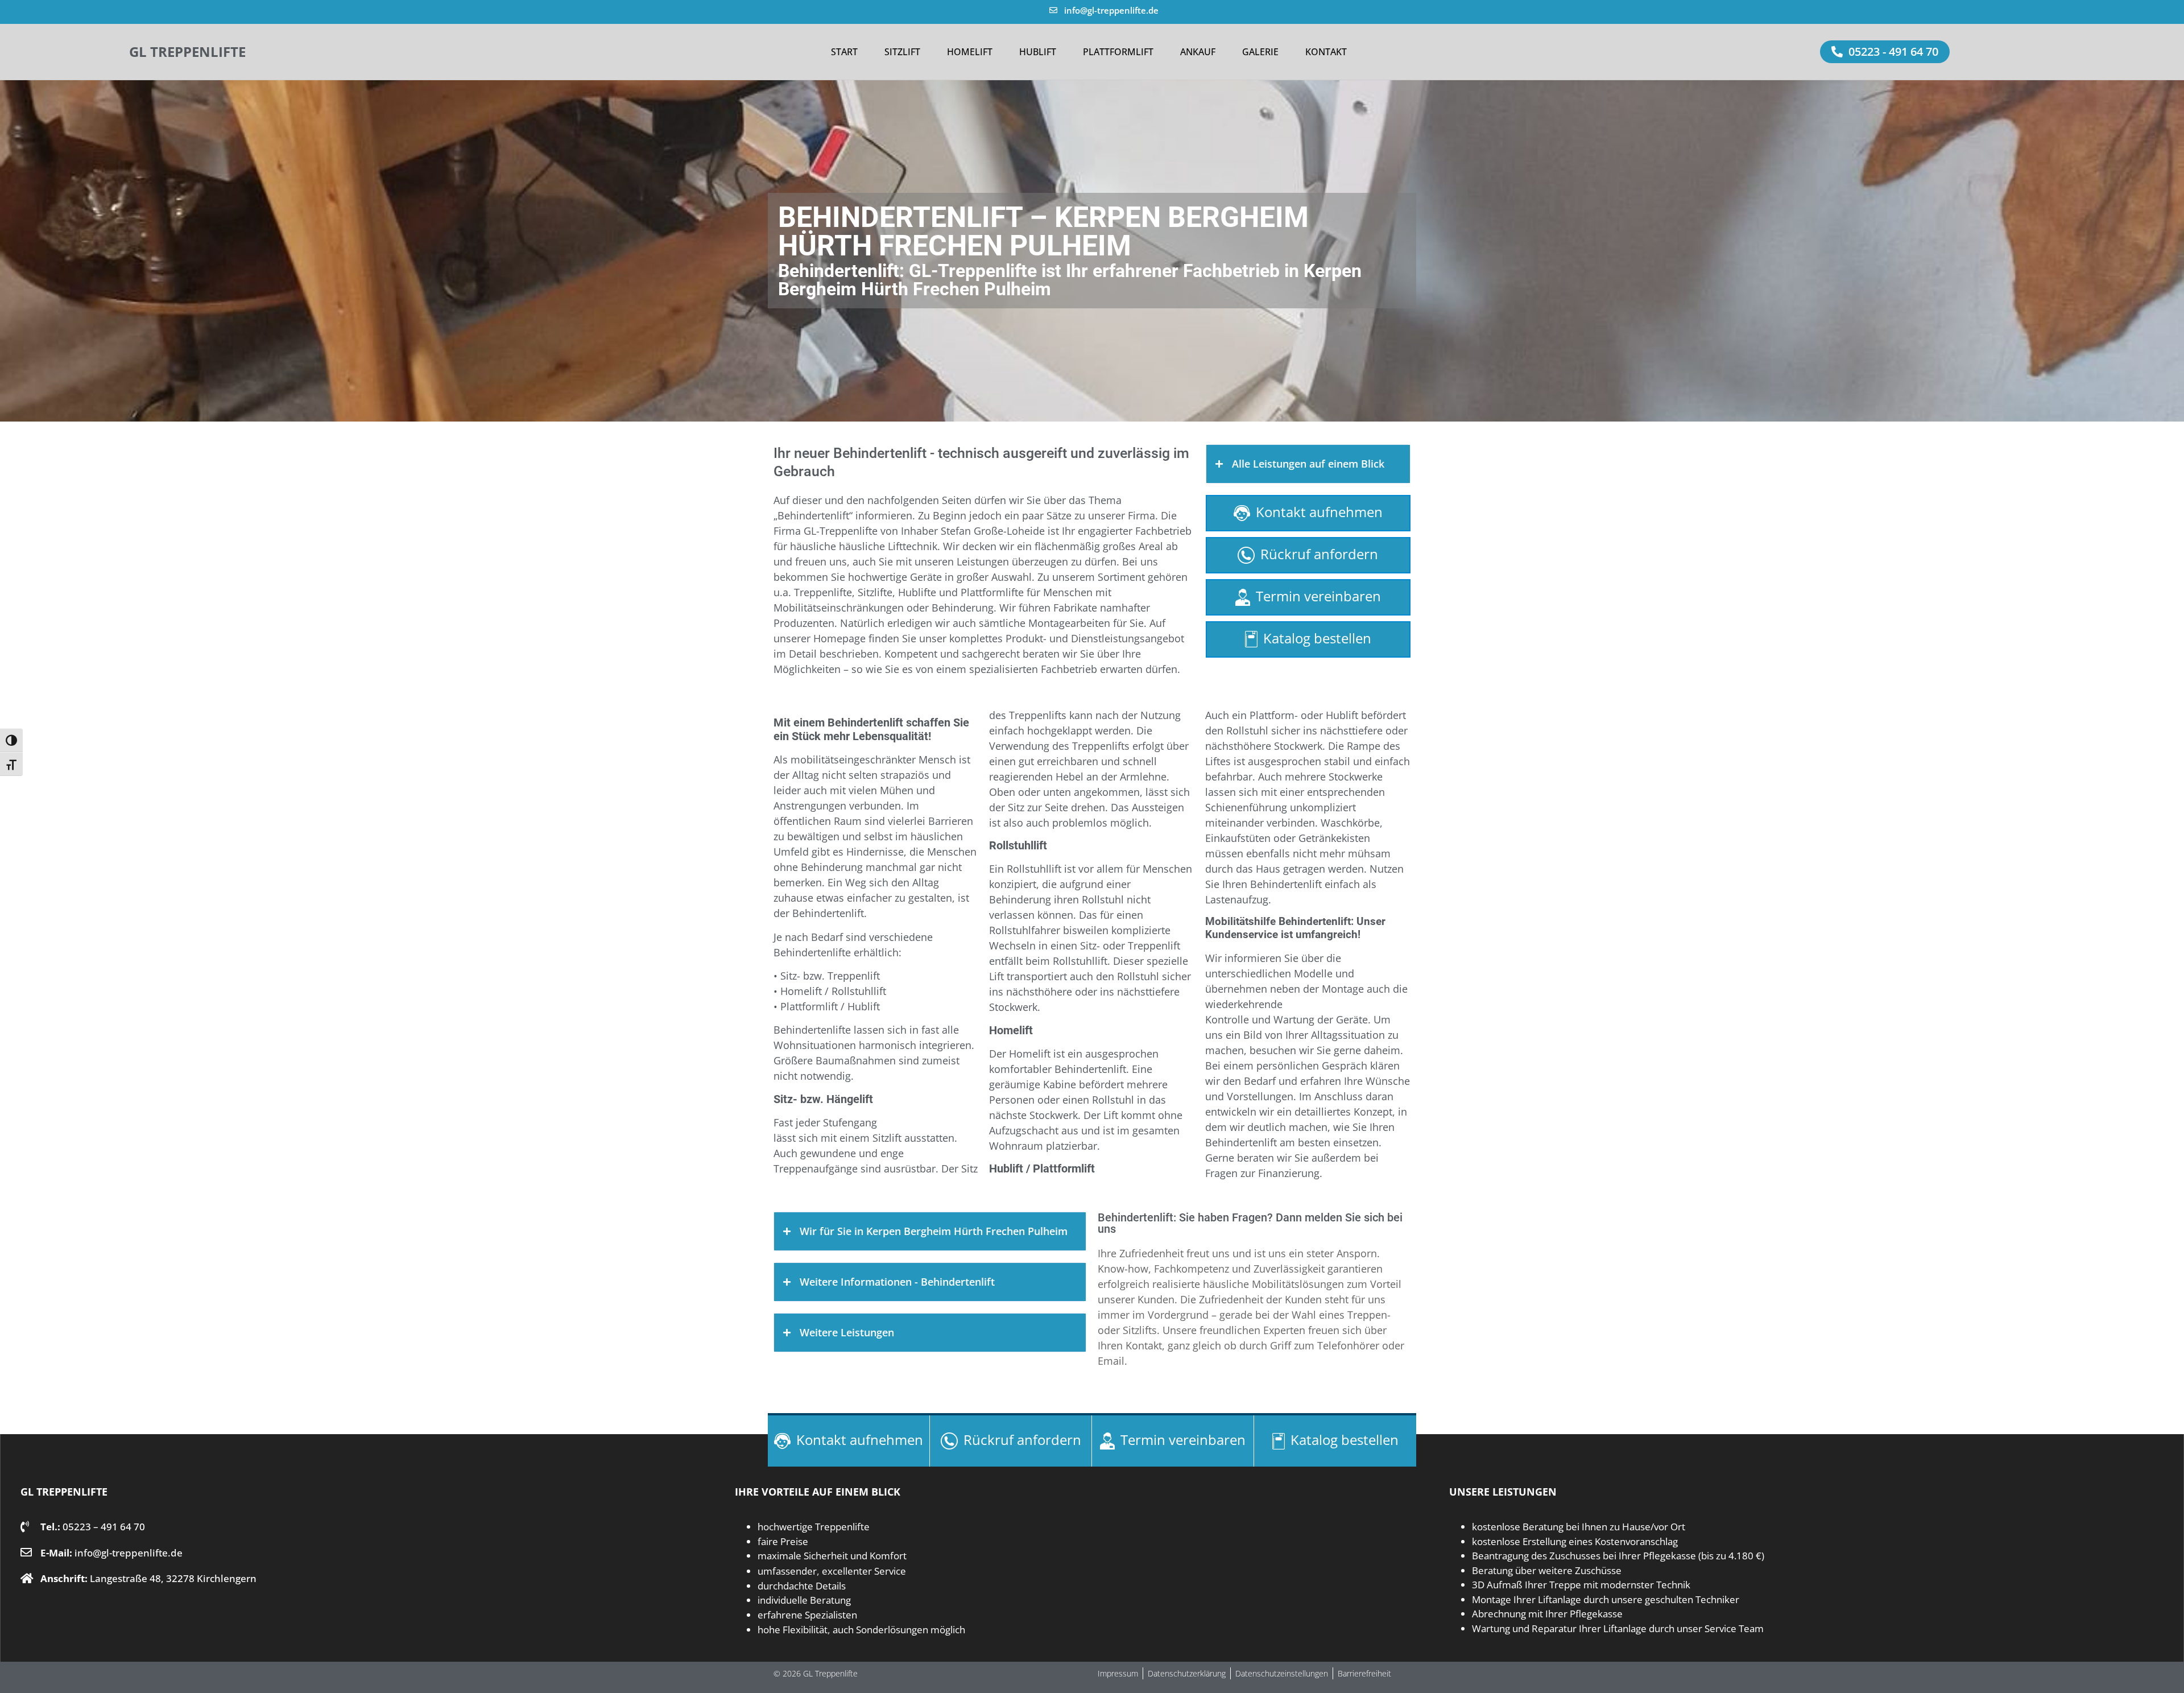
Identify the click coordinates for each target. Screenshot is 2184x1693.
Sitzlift (902, 52)
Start (844, 52)
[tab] (1308, 464)
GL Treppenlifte (187, 51)
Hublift (1038, 52)
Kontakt (1326, 52)
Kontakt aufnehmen (1319, 512)
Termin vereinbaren (1318, 596)
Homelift (970, 52)
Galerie (1260, 52)
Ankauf (1198, 52)
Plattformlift (1118, 52)
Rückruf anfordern (1319, 554)
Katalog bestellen (1317, 638)
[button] (1885, 52)
